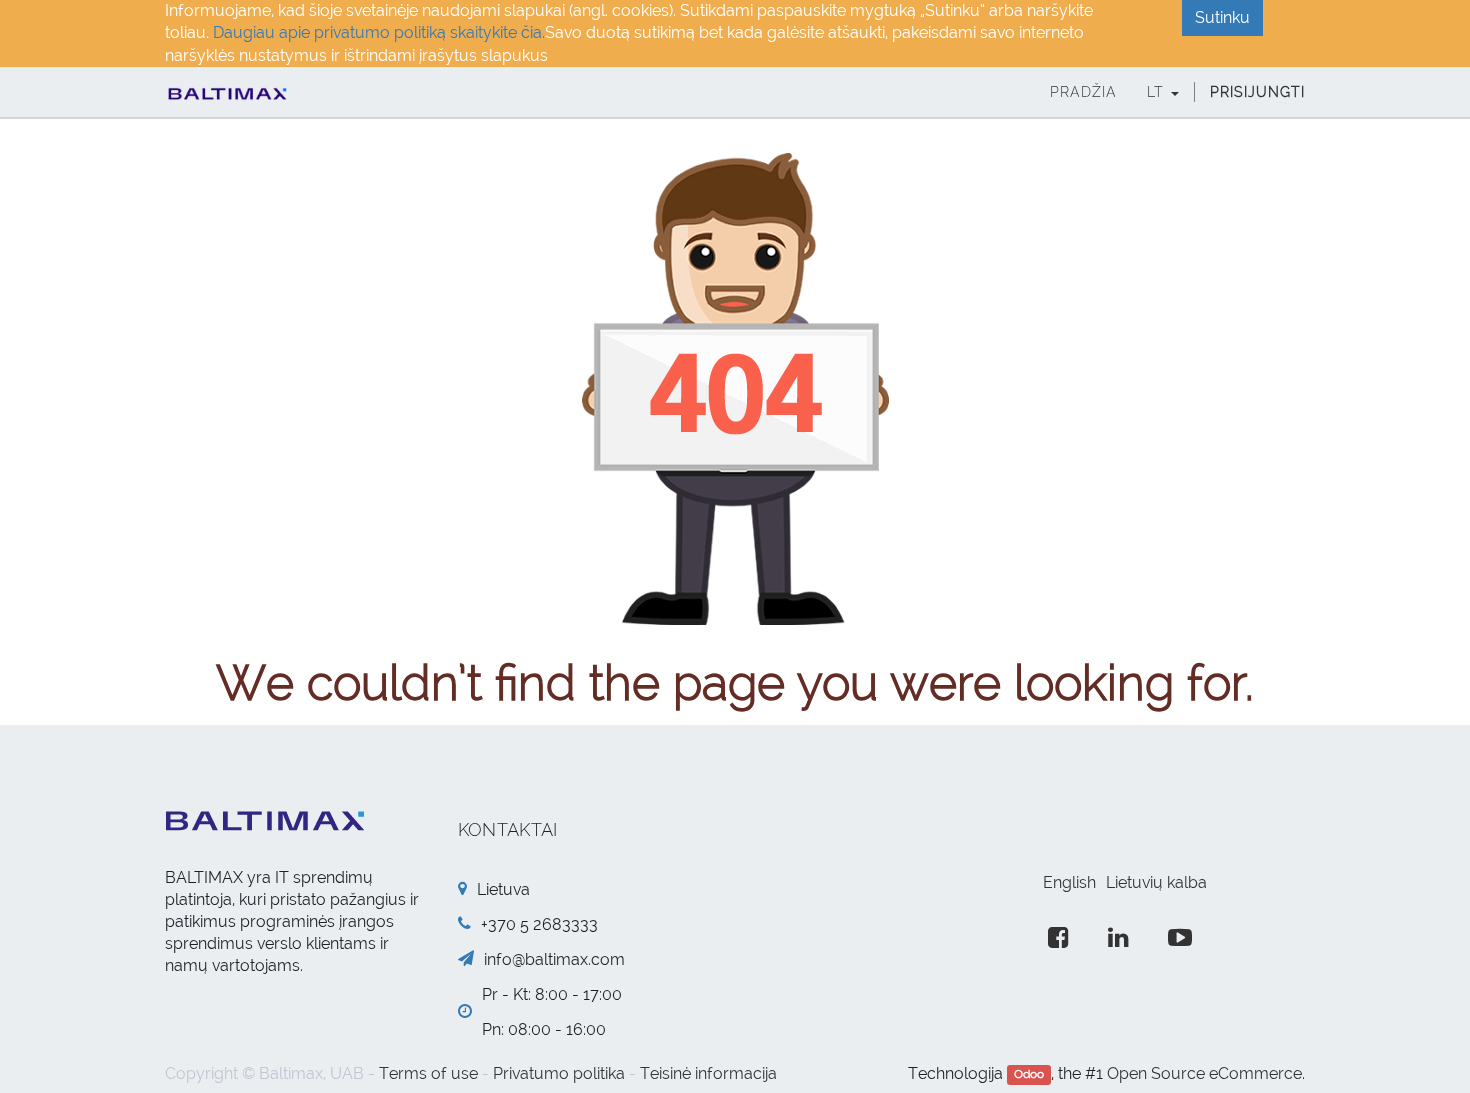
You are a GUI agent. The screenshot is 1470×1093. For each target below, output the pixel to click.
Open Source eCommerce (1204, 1073)
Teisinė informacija (708, 1073)
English (1069, 882)
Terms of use (428, 1073)
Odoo (1029, 1075)
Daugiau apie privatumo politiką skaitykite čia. (379, 32)
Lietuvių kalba (1156, 882)
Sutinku (1222, 17)
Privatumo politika (559, 1073)
